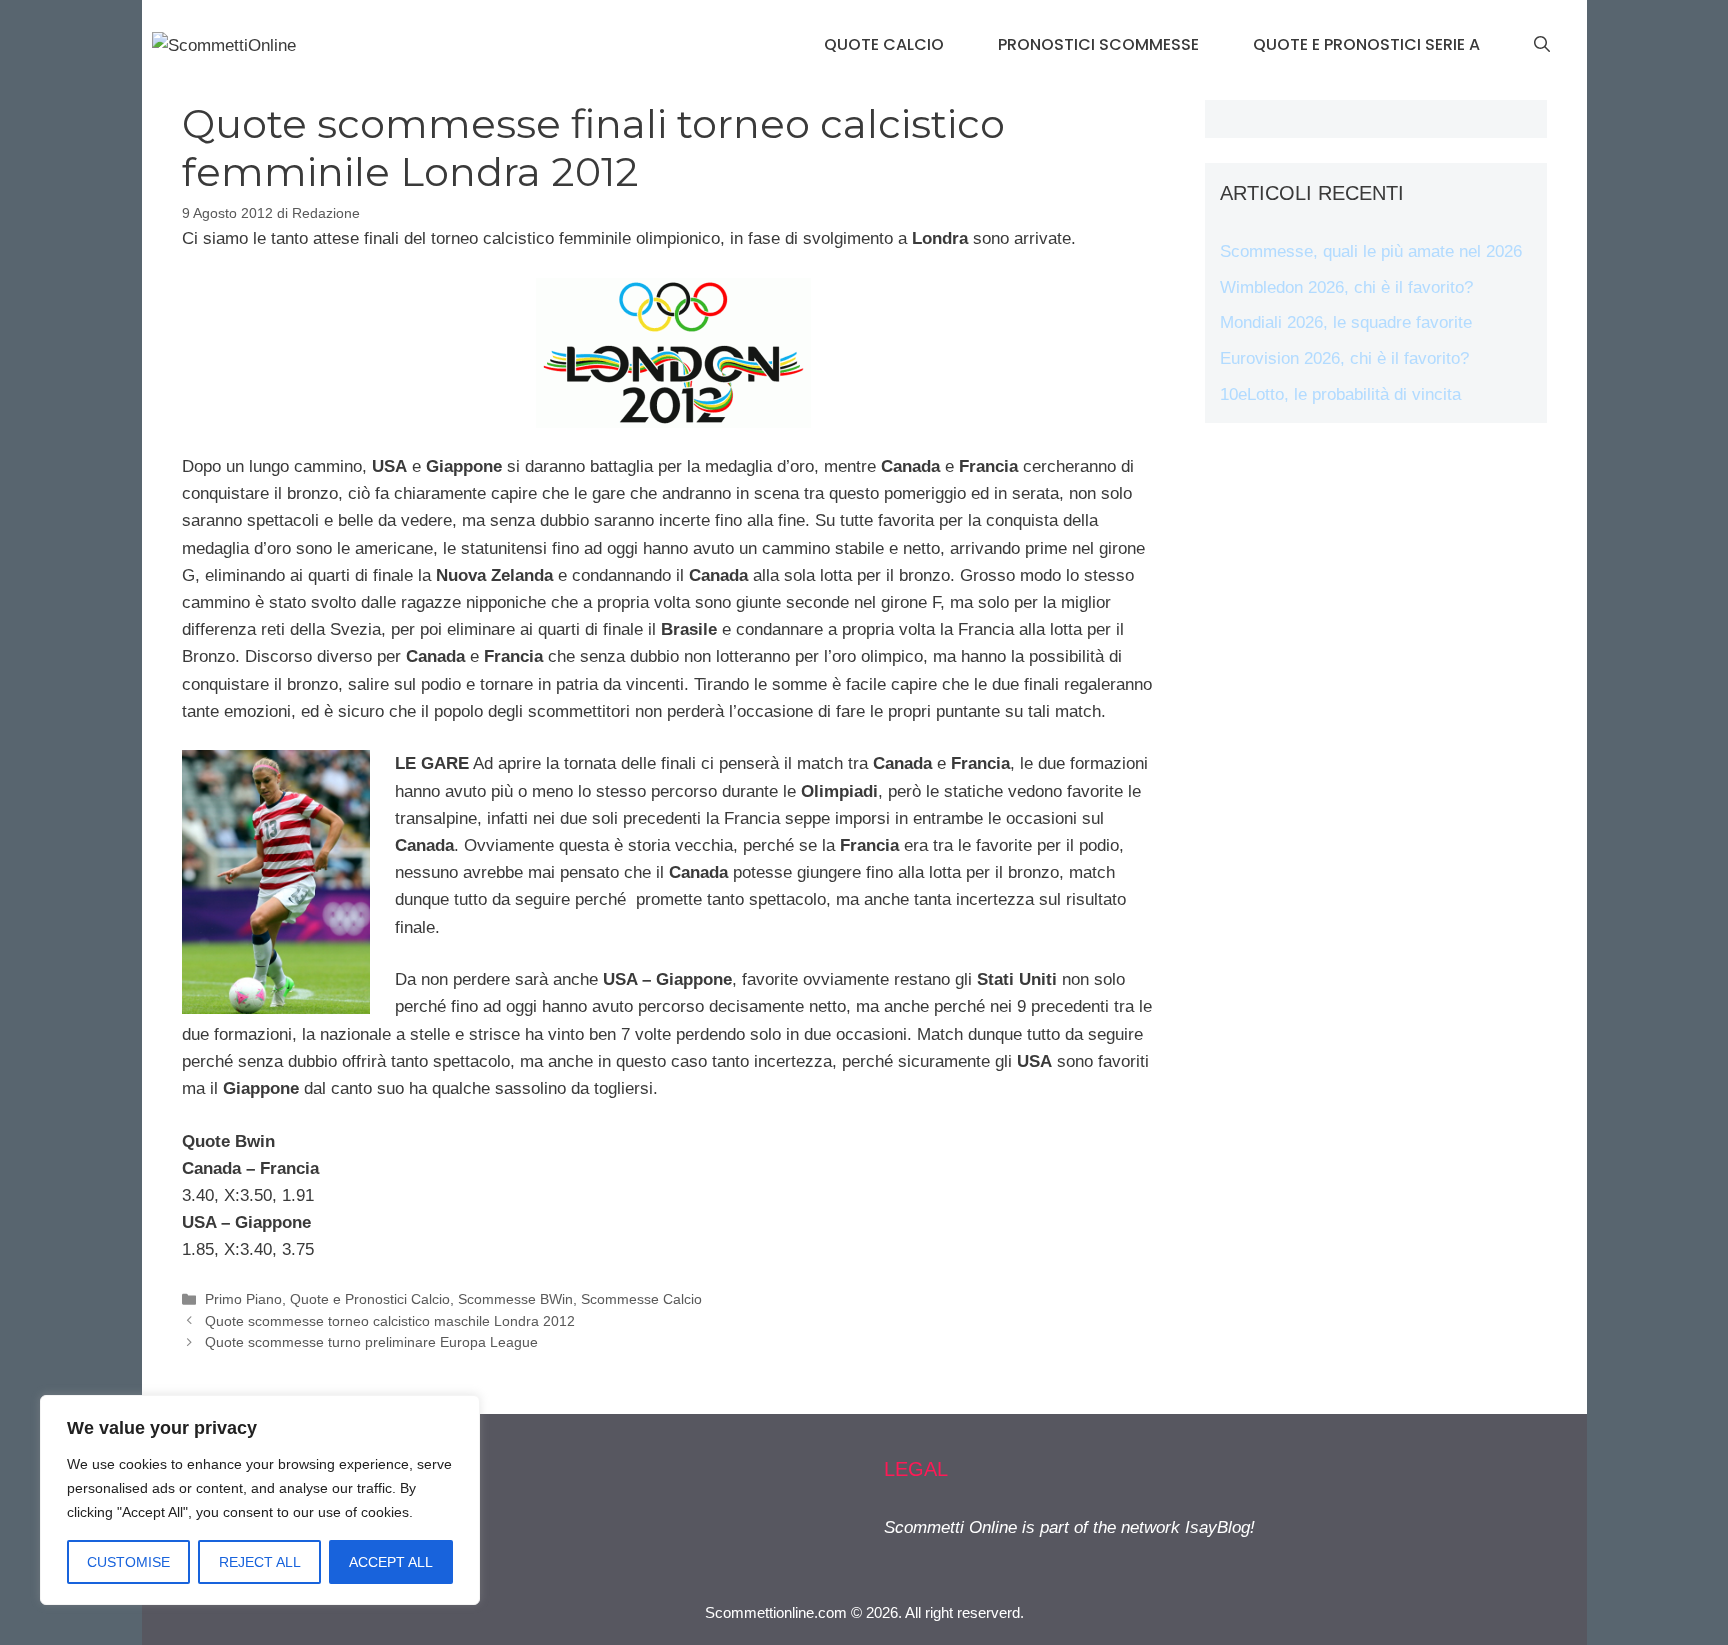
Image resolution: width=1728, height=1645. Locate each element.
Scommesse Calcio (641, 1299)
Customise (128, 1562)
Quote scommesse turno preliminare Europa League (371, 1342)
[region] (260, 1500)
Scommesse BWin (515, 1299)
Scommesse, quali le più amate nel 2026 (1371, 251)
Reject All (260, 1562)
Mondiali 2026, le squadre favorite (1346, 322)
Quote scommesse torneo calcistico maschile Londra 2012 (390, 1321)
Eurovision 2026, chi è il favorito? (1344, 358)
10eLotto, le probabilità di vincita (1340, 394)
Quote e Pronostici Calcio (370, 1299)
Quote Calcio (884, 44)
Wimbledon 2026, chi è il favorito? (1346, 287)
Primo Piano (243, 1299)
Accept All (391, 1562)
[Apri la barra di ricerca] (1542, 45)
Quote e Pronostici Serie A (1366, 44)
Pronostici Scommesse (1098, 44)
